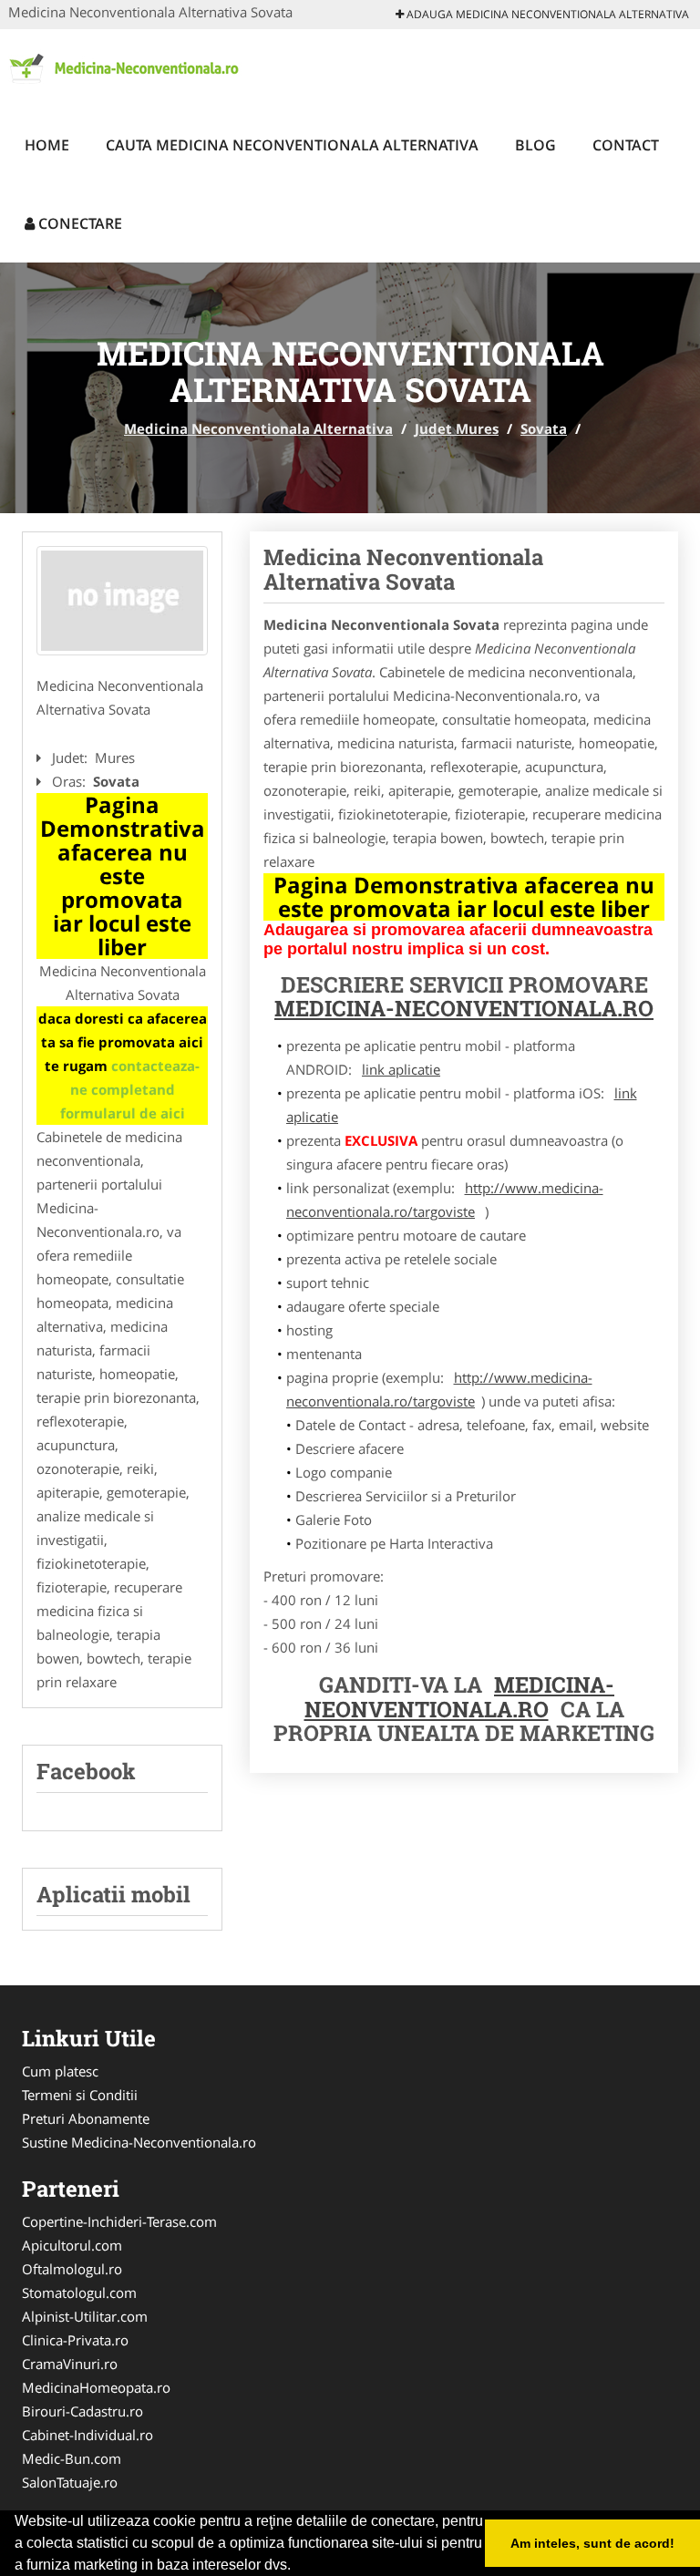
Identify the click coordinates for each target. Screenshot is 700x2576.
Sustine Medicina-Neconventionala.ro (139, 2142)
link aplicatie (401, 1069)
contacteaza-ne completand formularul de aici (130, 1089)
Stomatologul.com (79, 2293)
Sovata (544, 428)
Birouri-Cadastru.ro (82, 2411)
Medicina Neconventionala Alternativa (258, 428)
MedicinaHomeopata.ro (96, 2387)
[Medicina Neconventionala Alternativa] (128, 66)
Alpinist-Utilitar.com (85, 2316)
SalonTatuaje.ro (70, 2482)
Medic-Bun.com (72, 2458)
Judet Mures (457, 428)
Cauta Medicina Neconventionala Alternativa (292, 145)
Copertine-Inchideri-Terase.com (119, 2221)
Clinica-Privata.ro (75, 2340)
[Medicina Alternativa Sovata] (122, 601)
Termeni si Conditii (80, 2095)
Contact (626, 145)
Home (47, 145)
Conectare (78, 223)
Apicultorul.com (72, 2245)
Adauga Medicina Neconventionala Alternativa (546, 14)
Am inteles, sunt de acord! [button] (592, 2543)
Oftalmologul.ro (72, 2269)
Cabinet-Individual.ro (87, 2435)
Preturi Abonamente (86, 2118)
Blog (535, 145)
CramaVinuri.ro (70, 2364)
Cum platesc (60, 2071)
